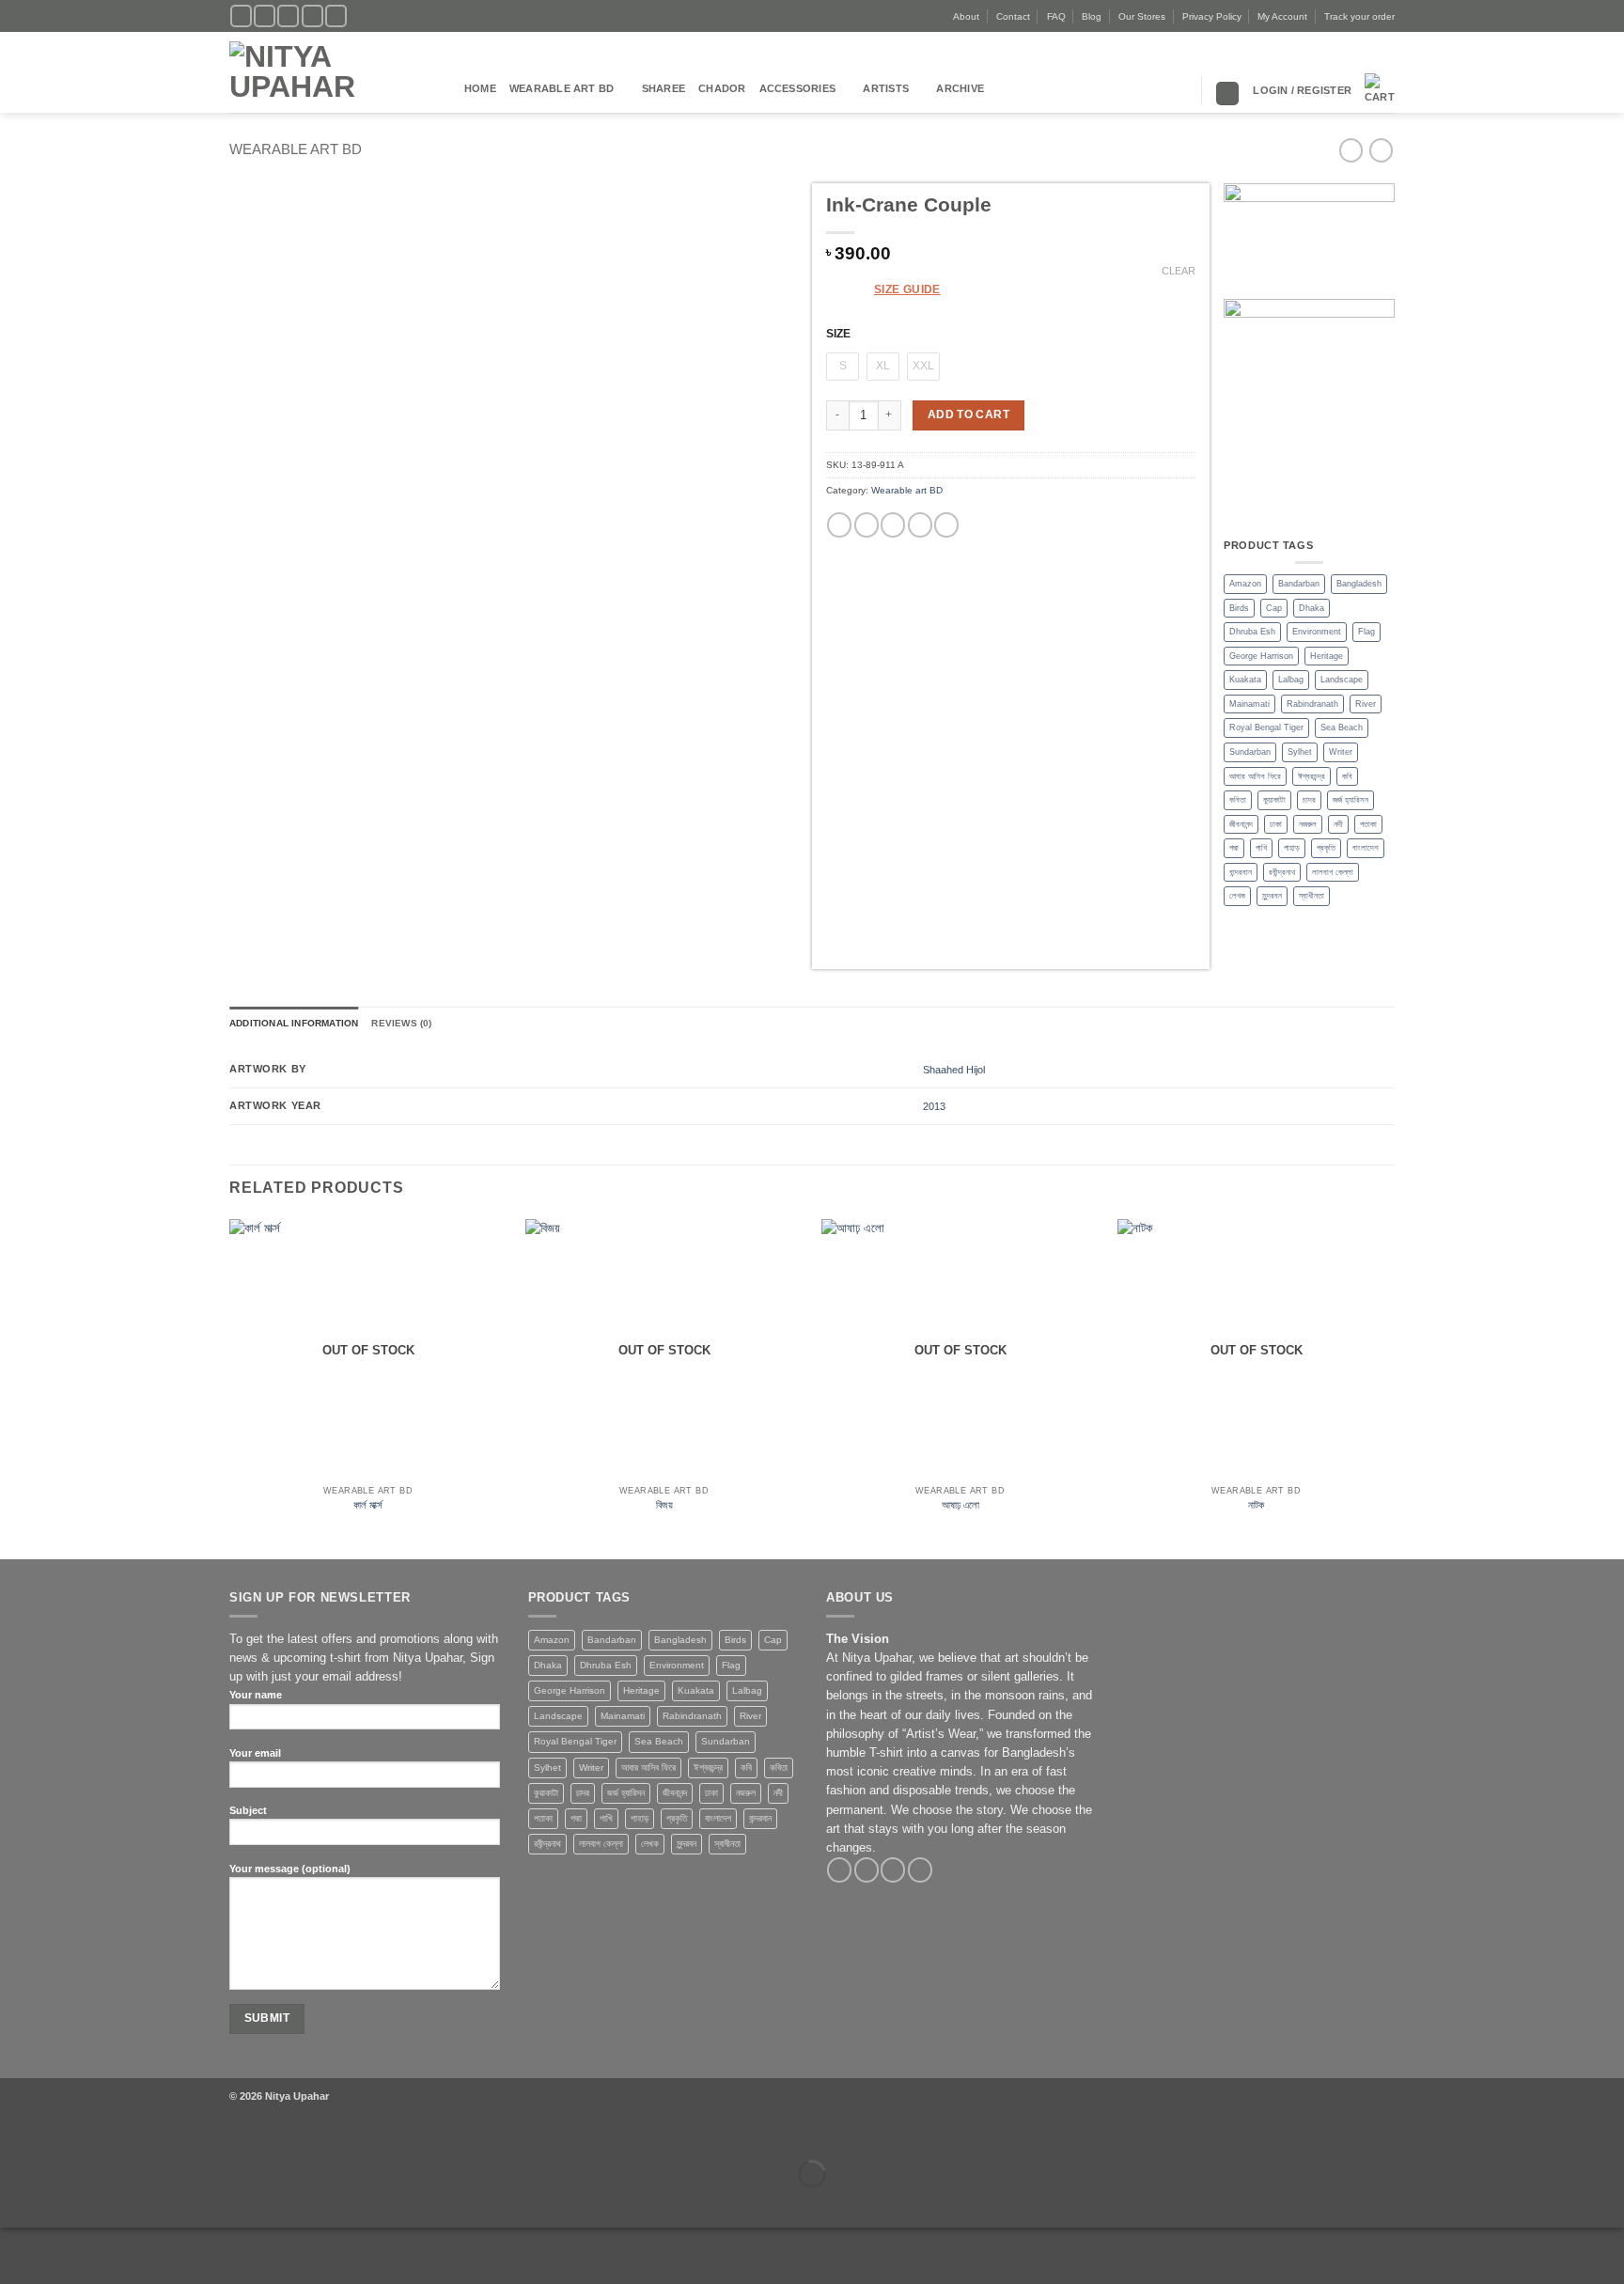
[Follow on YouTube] (336, 16)
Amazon (1245, 584)
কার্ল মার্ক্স (368, 1505)
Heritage (1327, 656)
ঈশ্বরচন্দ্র (1312, 776)
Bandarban (1299, 584)
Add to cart (968, 415)
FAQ (1056, 16)
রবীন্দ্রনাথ (1282, 872)
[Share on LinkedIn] (946, 525)
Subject (248, 1810)
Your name (256, 1695)
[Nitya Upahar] (333, 73)
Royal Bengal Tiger (1266, 727)
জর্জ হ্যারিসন (1351, 800)
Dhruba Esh (1252, 632)
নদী (1338, 824)
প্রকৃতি (1326, 848)
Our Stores (1142, 16)
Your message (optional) (290, 1869)
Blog (1092, 16)
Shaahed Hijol (954, 1070)
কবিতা (1238, 800)
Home (480, 88)
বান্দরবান (1241, 872)
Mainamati (1249, 704)
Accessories (798, 88)
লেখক (1237, 896)
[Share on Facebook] (839, 525)
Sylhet (1300, 752)
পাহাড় (1292, 848)
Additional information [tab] (294, 1023)
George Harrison (1261, 656)
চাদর (1309, 800)
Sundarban (1250, 752)
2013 (934, 1106)
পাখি (1261, 848)
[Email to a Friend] (893, 525)
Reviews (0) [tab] (401, 1023)
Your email (255, 1753)
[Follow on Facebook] (241, 16)
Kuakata (1245, 680)
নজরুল (1308, 824)
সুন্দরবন (1272, 896)
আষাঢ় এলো (960, 1505)
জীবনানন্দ (1241, 824)
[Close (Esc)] (149, 2134)
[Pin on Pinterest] (920, 525)
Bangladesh (1359, 584)
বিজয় (664, 1505)
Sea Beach (1342, 727)
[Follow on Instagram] (265, 16)
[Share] (104, 2134)
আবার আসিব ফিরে (1255, 776)
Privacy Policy (1212, 16)
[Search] (1227, 94)
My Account (1282, 16)
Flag (1366, 632)
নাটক (1256, 1505)
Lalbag (1291, 680)
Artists (886, 88)
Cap (1274, 608)
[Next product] (1351, 150)
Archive (960, 88)
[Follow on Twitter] (288, 16)
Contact (1013, 16)
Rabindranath (1312, 704)
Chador (722, 88)
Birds (1239, 608)
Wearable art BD (562, 88)
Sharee (664, 88)
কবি (1347, 776)
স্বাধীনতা (1312, 896)
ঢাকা (1276, 824)
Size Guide (907, 289)
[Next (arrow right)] (60, 2203)
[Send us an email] (312, 16)
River (1366, 704)
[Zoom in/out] (15, 2134)
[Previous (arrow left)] (15, 2203)
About (966, 16)
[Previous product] (1381, 150)
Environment (1317, 632)
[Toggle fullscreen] (60, 2134)
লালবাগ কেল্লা (1333, 872)
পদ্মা (1234, 848)
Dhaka (1312, 608)
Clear (1179, 271)
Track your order (1359, 16)
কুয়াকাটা (1274, 800)
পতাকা (1368, 824)
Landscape (1342, 680)
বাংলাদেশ (1366, 848)
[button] (1302, 90)
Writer (1341, 752)
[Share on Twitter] (867, 525)
